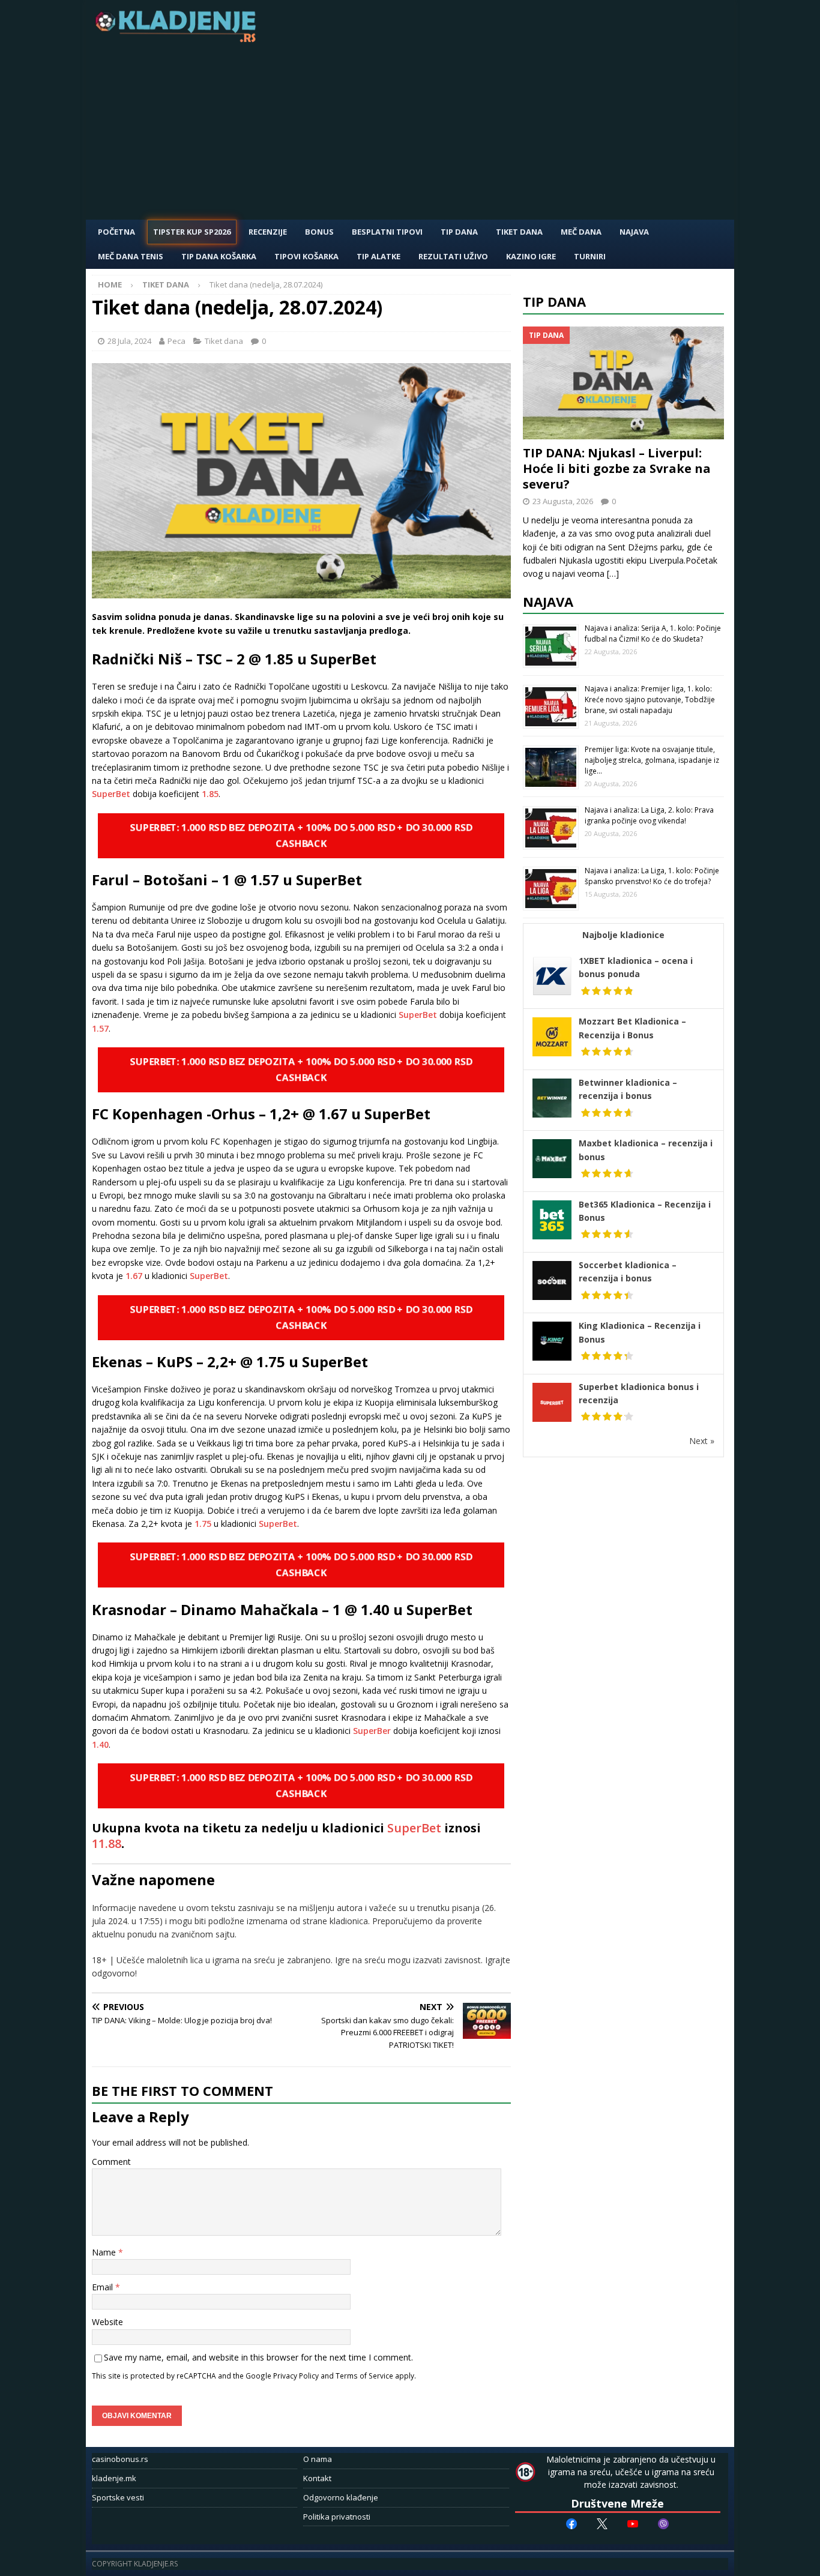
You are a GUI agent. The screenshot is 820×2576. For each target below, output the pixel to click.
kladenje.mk (114, 2478)
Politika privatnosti (337, 2517)
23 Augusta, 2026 (563, 501)
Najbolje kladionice (623, 935)
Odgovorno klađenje (341, 2497)
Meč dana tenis (131, 256)
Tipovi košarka (306, 256)
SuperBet (111, 794)
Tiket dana (519, 232)
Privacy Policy (296, 2376)
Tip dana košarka (219, 256)
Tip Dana (459, 232)
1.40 (100, 1744)
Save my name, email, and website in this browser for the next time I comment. (258, 2357)
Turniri (590, 256)
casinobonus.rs (120, 2459)
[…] (613, 573)
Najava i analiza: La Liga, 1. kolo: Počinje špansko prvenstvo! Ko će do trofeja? (652, 876)
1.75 (203, 1524)
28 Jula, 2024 (129, 341)
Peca (176, 341)
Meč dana (581, 232)
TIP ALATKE (378, 256)
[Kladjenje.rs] (178, 39)
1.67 (134, 1276)
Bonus (319, 232)
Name (105, 2252)
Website (107, 2322)
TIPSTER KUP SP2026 (192, 232)
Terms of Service (364, 2376)
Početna (116, 232)
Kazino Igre (531, 256)
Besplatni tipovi (387, 232)
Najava (634, 232)
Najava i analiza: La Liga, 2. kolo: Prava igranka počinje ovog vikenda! (649, 815)
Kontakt (317, 2478)
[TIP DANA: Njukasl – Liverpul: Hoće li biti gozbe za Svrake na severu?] (624, 383)
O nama (318, 2459)
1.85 (210, 794)
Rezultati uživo (453, 256)
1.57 (100, 1028)
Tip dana (554, 301)
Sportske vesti (118, 2497)
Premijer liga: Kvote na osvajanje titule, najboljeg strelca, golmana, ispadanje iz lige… (652, 760)
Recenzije (268, 232)
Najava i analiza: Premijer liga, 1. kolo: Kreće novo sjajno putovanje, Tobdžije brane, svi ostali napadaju (650, 700)
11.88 (107, 1843)
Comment (111, 2162)
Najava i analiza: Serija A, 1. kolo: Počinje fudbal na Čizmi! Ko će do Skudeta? (653, 633)
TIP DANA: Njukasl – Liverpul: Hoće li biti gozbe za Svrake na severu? (617, 468)
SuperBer (372, 1731)
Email (104, 2287)
